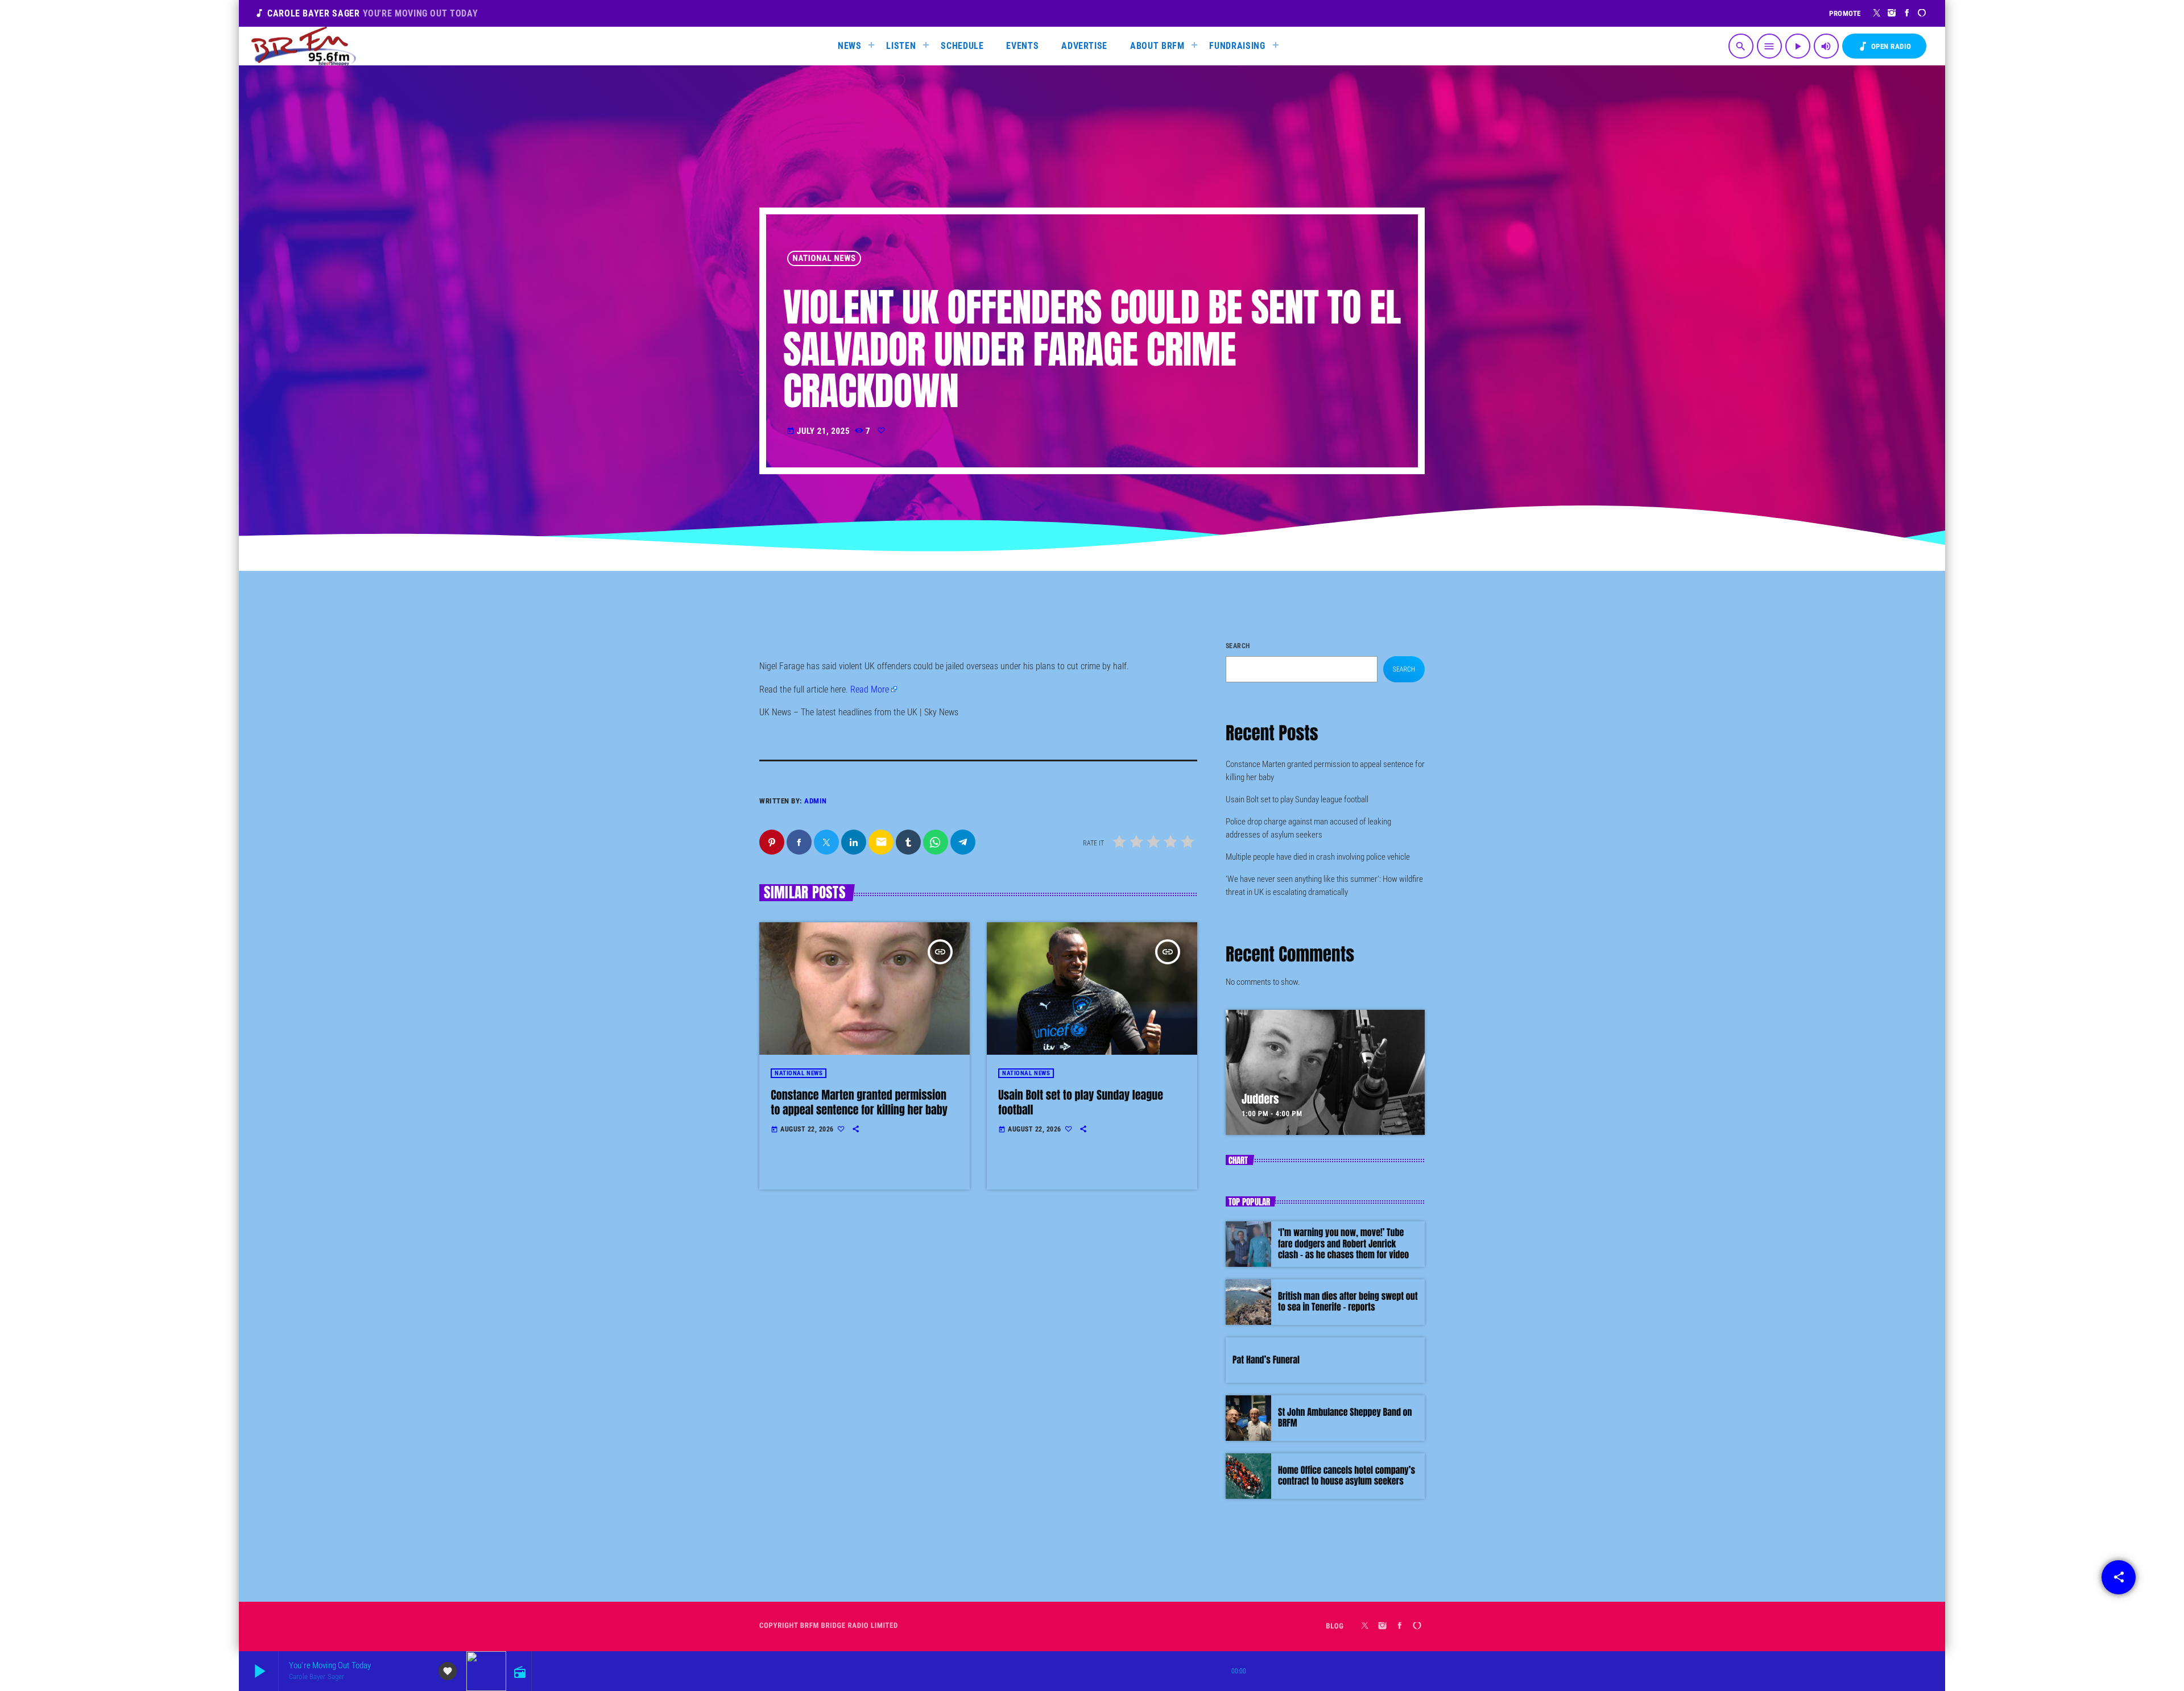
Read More (870, 689)
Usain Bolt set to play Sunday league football (1081, 1102)
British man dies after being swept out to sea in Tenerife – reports (1348, 1302)
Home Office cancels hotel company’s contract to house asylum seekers (1347, 1476)
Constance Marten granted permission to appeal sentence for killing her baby (859, 1102)
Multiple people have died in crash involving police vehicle (1318, 857)
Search (1238, 646)
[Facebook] (1907, 13)
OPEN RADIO (1884, 46)
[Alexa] (1922, 13)
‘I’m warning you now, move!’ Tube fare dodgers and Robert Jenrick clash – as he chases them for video (1343, 1244)
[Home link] (304, 46)
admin (816, 801)
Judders (1260, 1099)
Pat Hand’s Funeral (1266, 1360)
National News (824, 258)
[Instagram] (1892, 13)
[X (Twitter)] (1877, 13)
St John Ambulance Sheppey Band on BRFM (1345, 1418)
